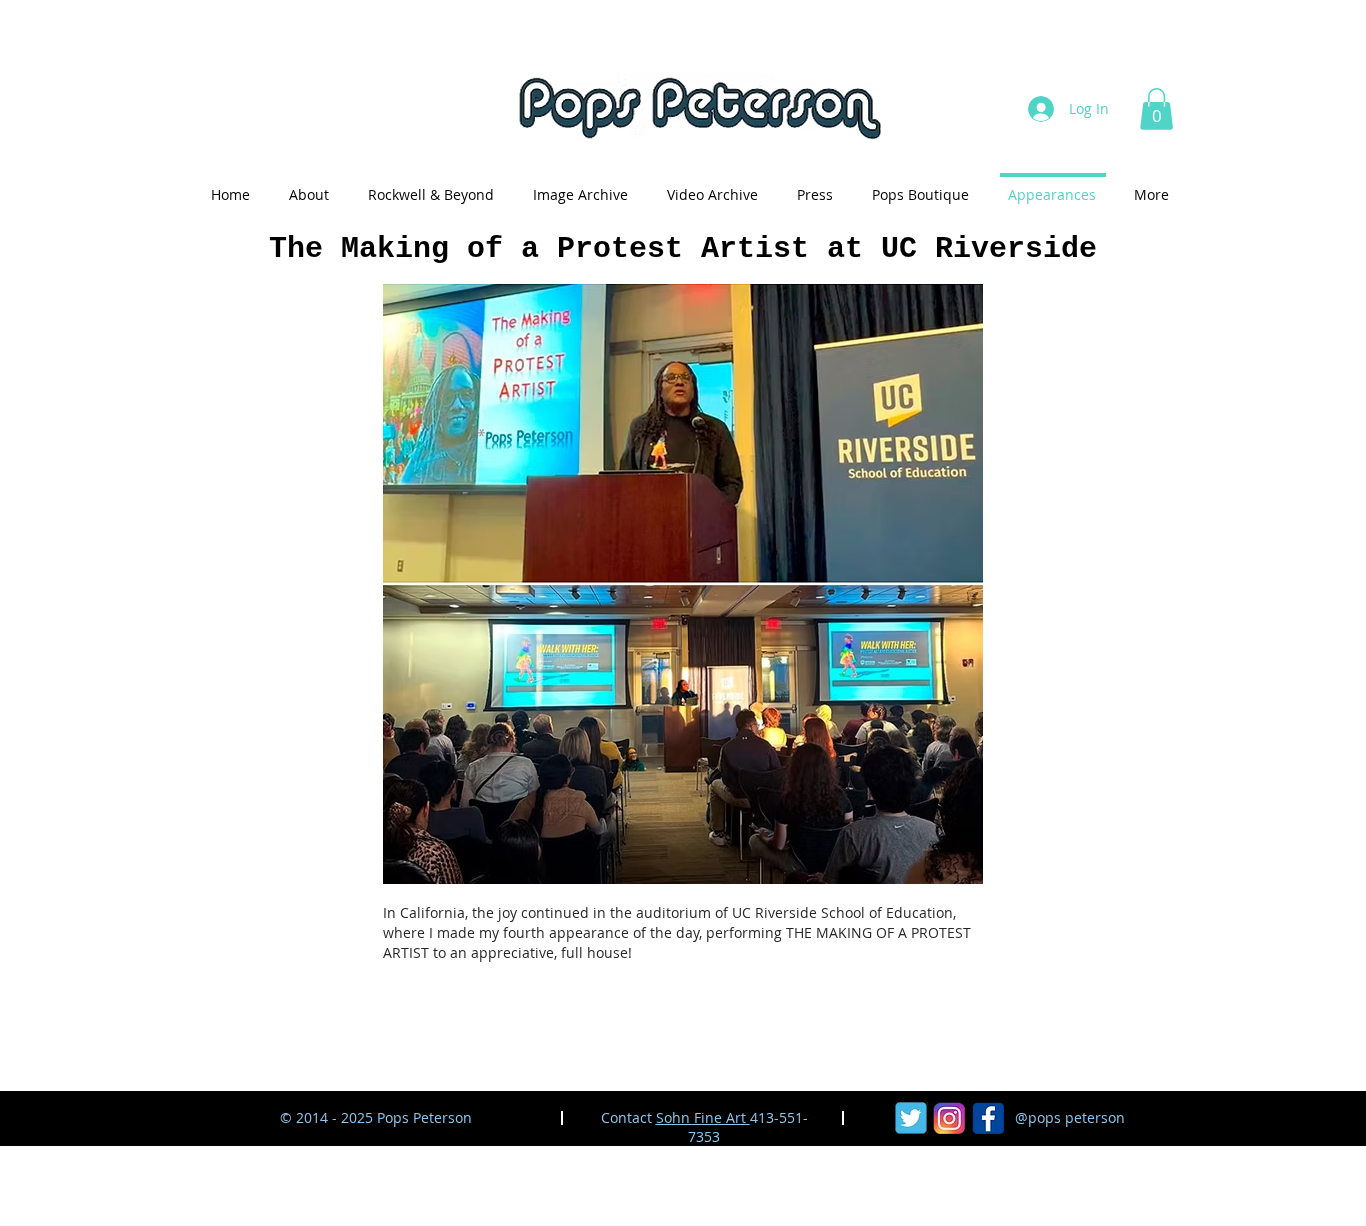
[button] (1156, 109)
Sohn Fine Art (703, 1117)
